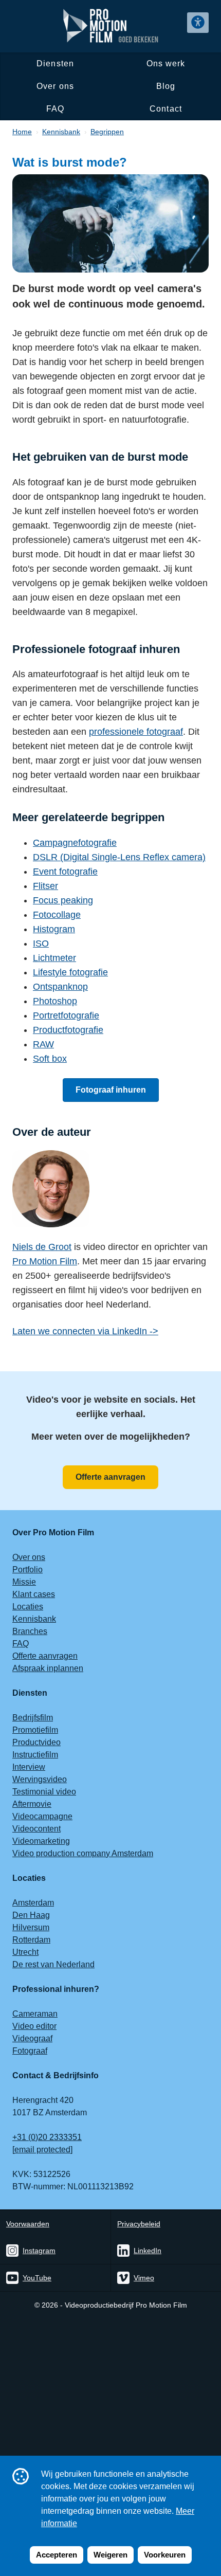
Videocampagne (42, 1816)
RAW (43, 1044)
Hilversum (31, 1927)
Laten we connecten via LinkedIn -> (85, 1331)
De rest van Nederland (53, 1964)
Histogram (54, 929)
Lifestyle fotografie (70, 972)
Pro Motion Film (45, 1261)
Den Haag (31, 1915)
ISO (41, 944)
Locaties (28, 1607)
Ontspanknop (60, 987)
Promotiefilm (35, 1730)
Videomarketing (41, 1841)
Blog (166, 86)
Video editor (34, 2026)
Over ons (55, 86)
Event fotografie (65, 872)
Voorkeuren (165, 2555)
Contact (165, 109)
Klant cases (34, 1594)
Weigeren (110, 2555)
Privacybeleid (139, 2224)
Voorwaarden (28, 2224)
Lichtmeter (54, 958)
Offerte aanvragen (110, 1477)
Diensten (55, 64)
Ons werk (166, 64)
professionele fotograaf (136, 732)
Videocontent (36, 1829)
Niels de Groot (42, 1247)
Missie (24, 1582)
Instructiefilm (35, 1755)
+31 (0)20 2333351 (47, 2137)
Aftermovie (32, 1804)
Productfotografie (68, 1030)
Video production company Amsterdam (83, 1853)
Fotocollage (57, 915)
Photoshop (55, 1001)
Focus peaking (63, 900)
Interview (29, 1767)
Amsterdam (33, 1903)
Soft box (50, 1059)
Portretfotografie (66, 1015)
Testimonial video (44, 1792)
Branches (30, 1631)
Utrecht (25, 1952)
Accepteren (57, 2555)
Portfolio (27, 1570)
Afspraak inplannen (48, 1668)
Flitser (45, 886)
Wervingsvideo (40, 1779)
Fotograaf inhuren (111, 1090)
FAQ (55, 109)
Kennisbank (34, 1619)
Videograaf (32, 2038)
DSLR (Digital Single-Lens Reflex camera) (119, 857)
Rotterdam (31, 1940)
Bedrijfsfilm (33, 1718)
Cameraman (35, 2014)
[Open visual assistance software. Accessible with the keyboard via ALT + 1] (198, 23)
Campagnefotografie (75, 843)
